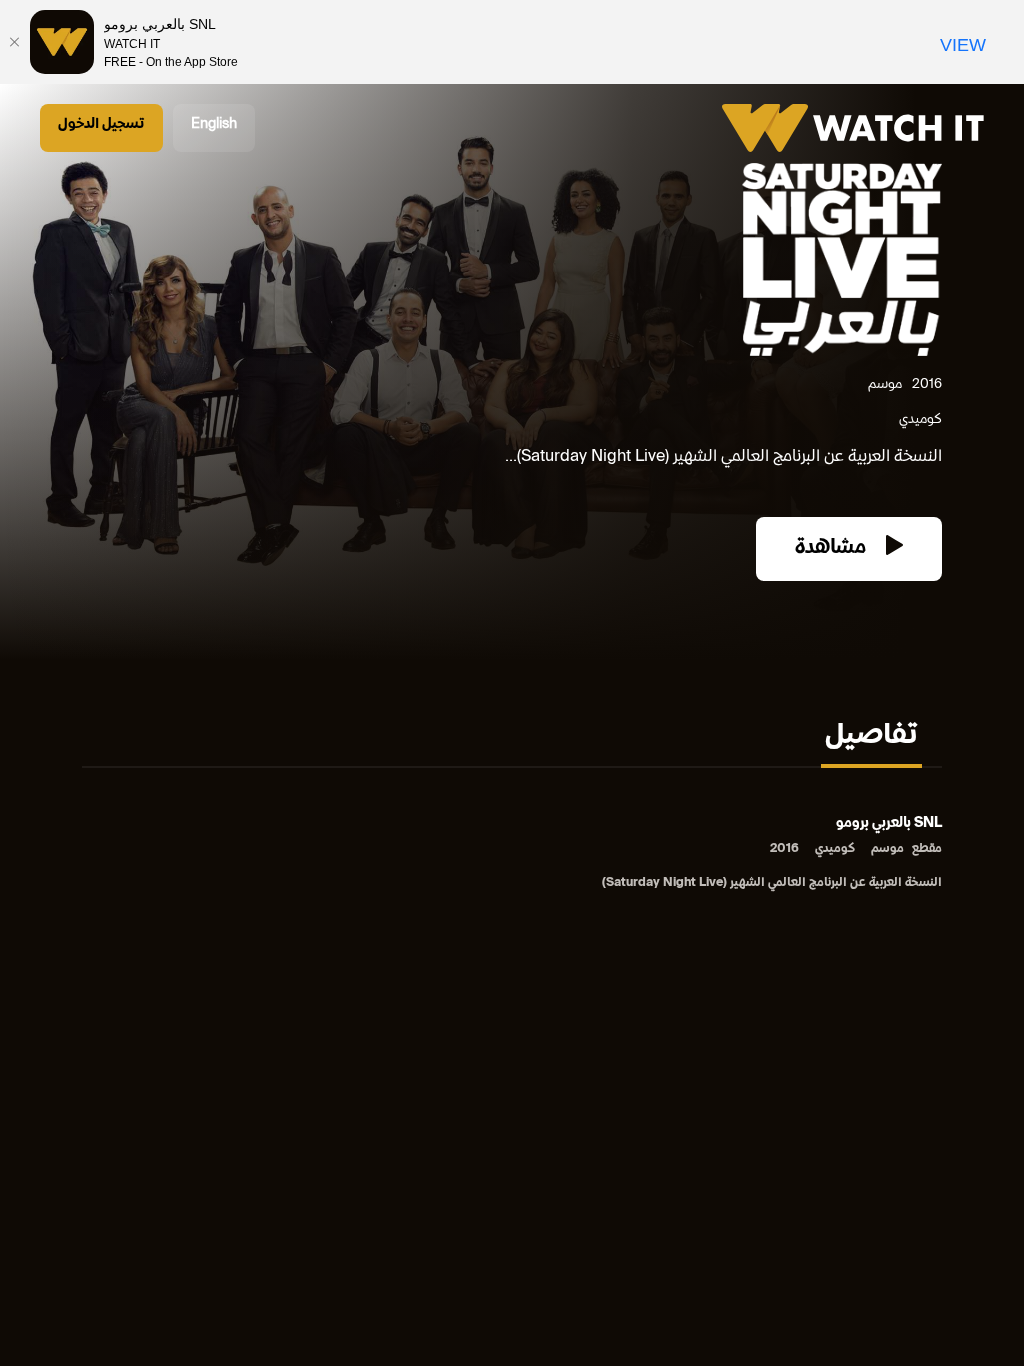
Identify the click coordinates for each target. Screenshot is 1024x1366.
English (214, 124)
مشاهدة (833, 548)
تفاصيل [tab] (871, 737)
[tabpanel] (512, 854)
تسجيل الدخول (101, 124)
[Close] (15, 42)
